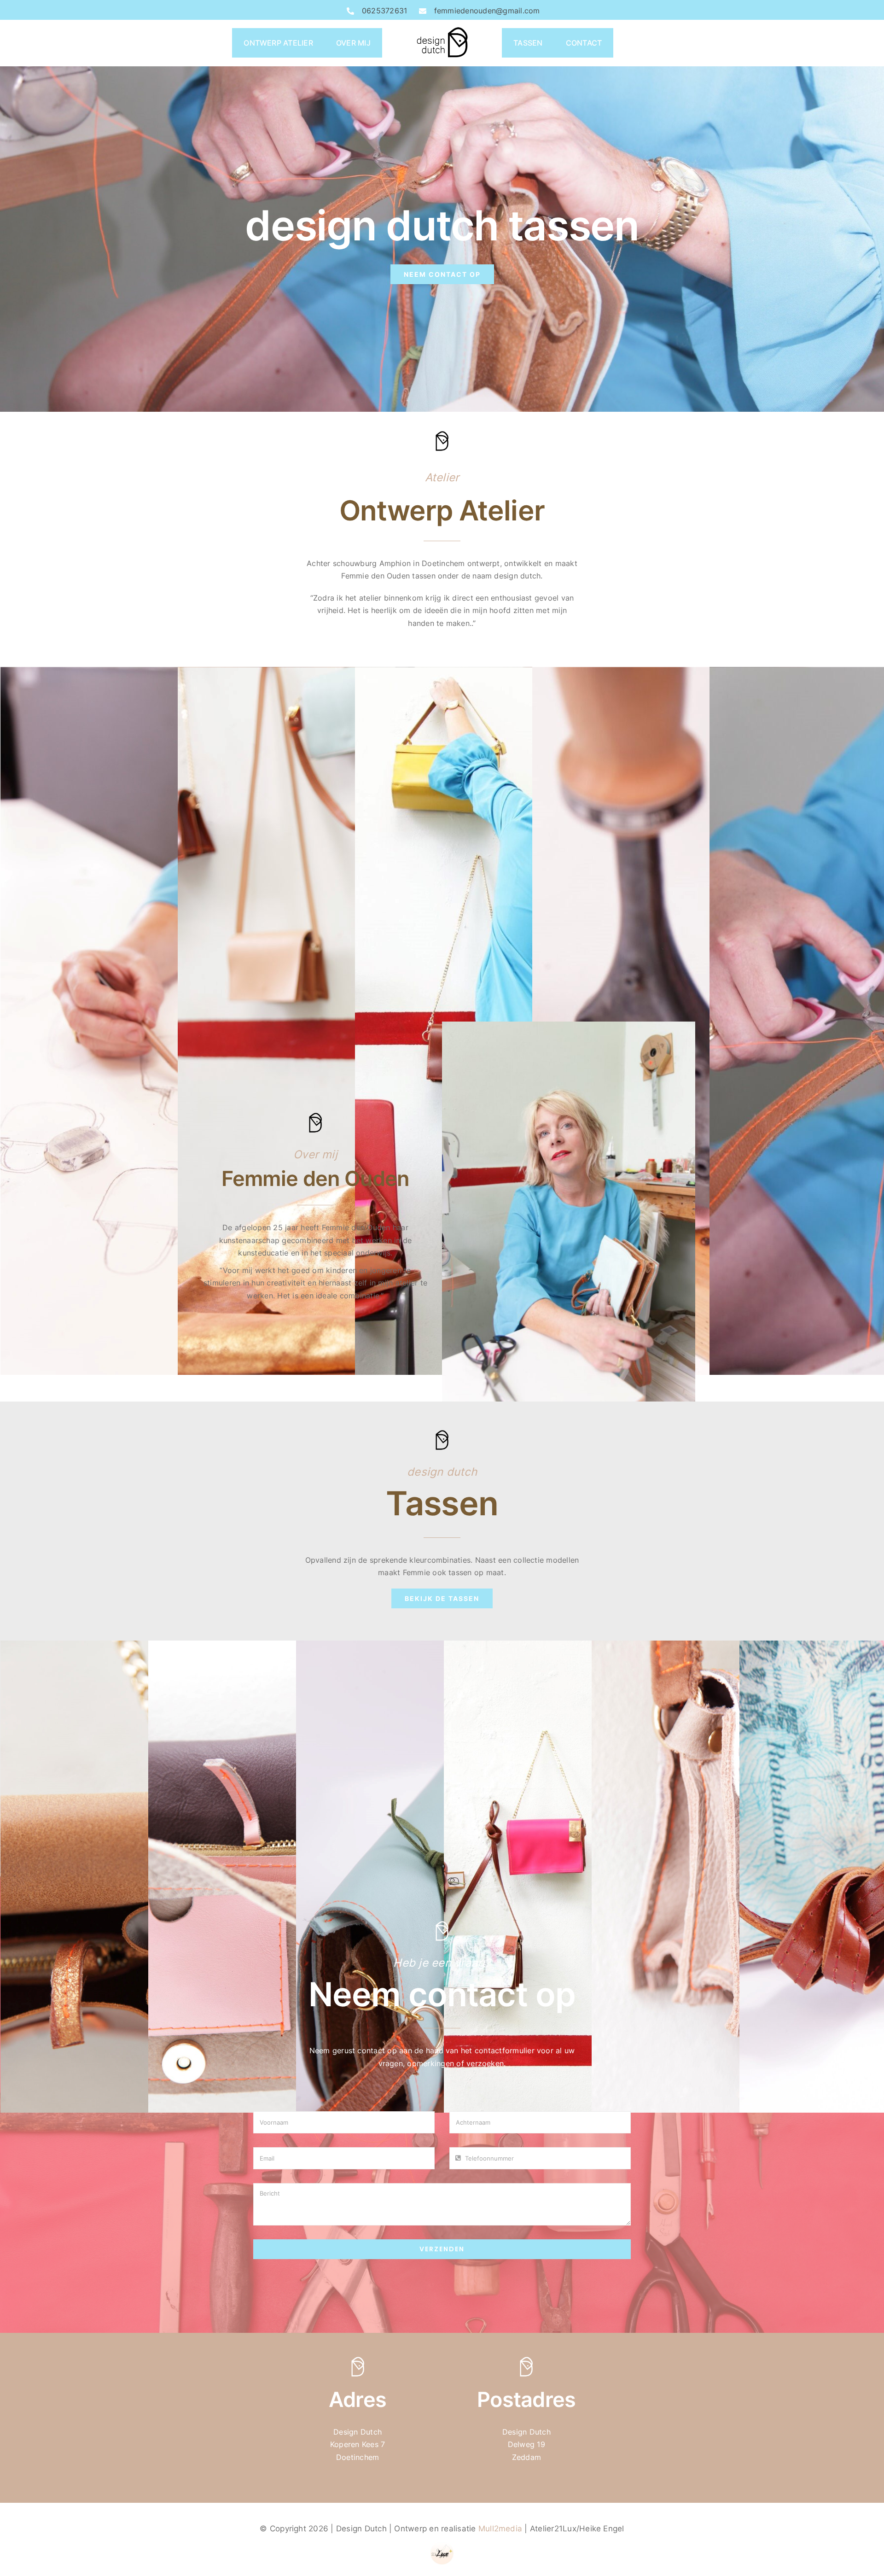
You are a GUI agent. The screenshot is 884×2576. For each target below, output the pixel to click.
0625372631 (384, 11)
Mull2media (500, 2529)
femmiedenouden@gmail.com (487, 11)
